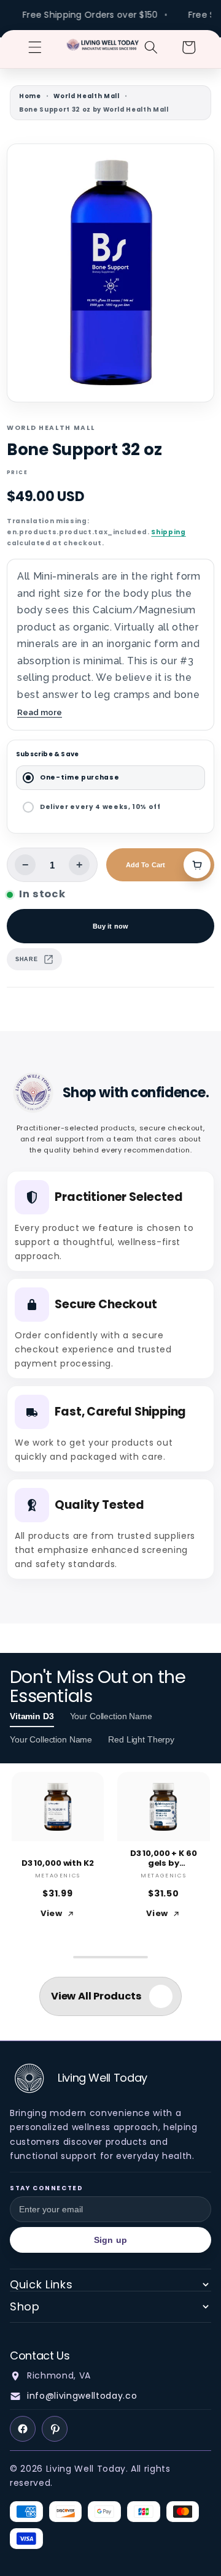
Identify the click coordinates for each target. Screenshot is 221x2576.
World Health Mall (86, 96)
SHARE (26, 959)
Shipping (168, 532)
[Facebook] (23, 2429)
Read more (40, 712)
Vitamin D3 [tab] (32, 1716)
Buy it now (110, 926)
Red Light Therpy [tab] (141, 1739)
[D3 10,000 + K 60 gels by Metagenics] (164, 1807)
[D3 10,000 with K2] (58, 1807)
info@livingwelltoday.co (82, 2396)
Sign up (110, 2240)
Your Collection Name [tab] (111, 1716)
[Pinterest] (55, 2429)
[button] (35, 47)
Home (30, 96)
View (52, 1913)
